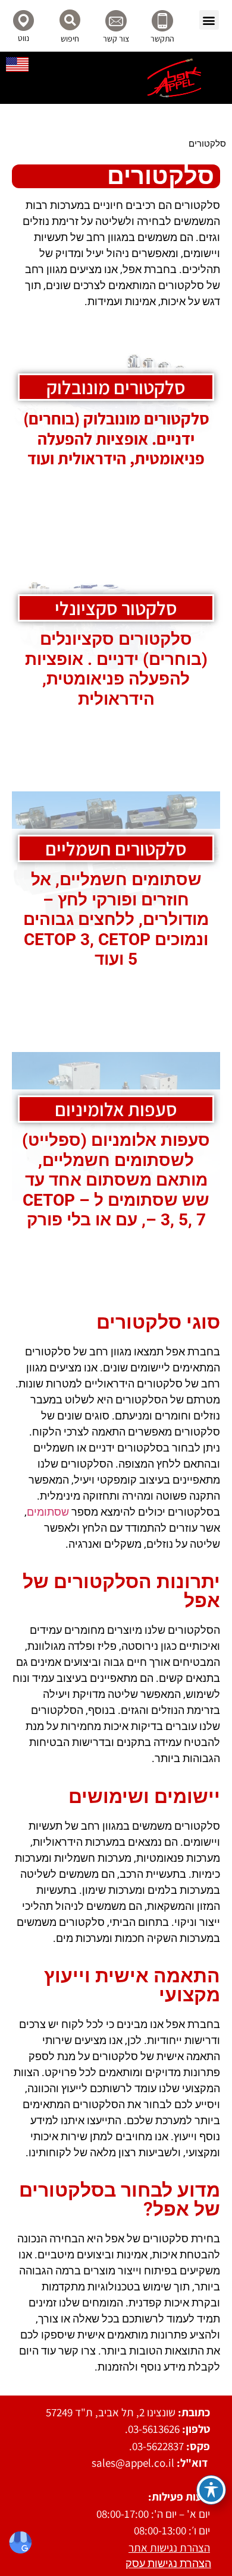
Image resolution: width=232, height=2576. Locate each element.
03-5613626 (154, 2429)
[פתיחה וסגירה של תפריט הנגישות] (211, 2490)
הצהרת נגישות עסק (168, 2563)
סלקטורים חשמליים (116, 848)
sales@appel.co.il (133, 2463)
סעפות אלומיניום (116, 1109)
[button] (209, 20)
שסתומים (48, 1512)
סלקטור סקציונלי (116, 608)
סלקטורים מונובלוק (116, 387)
